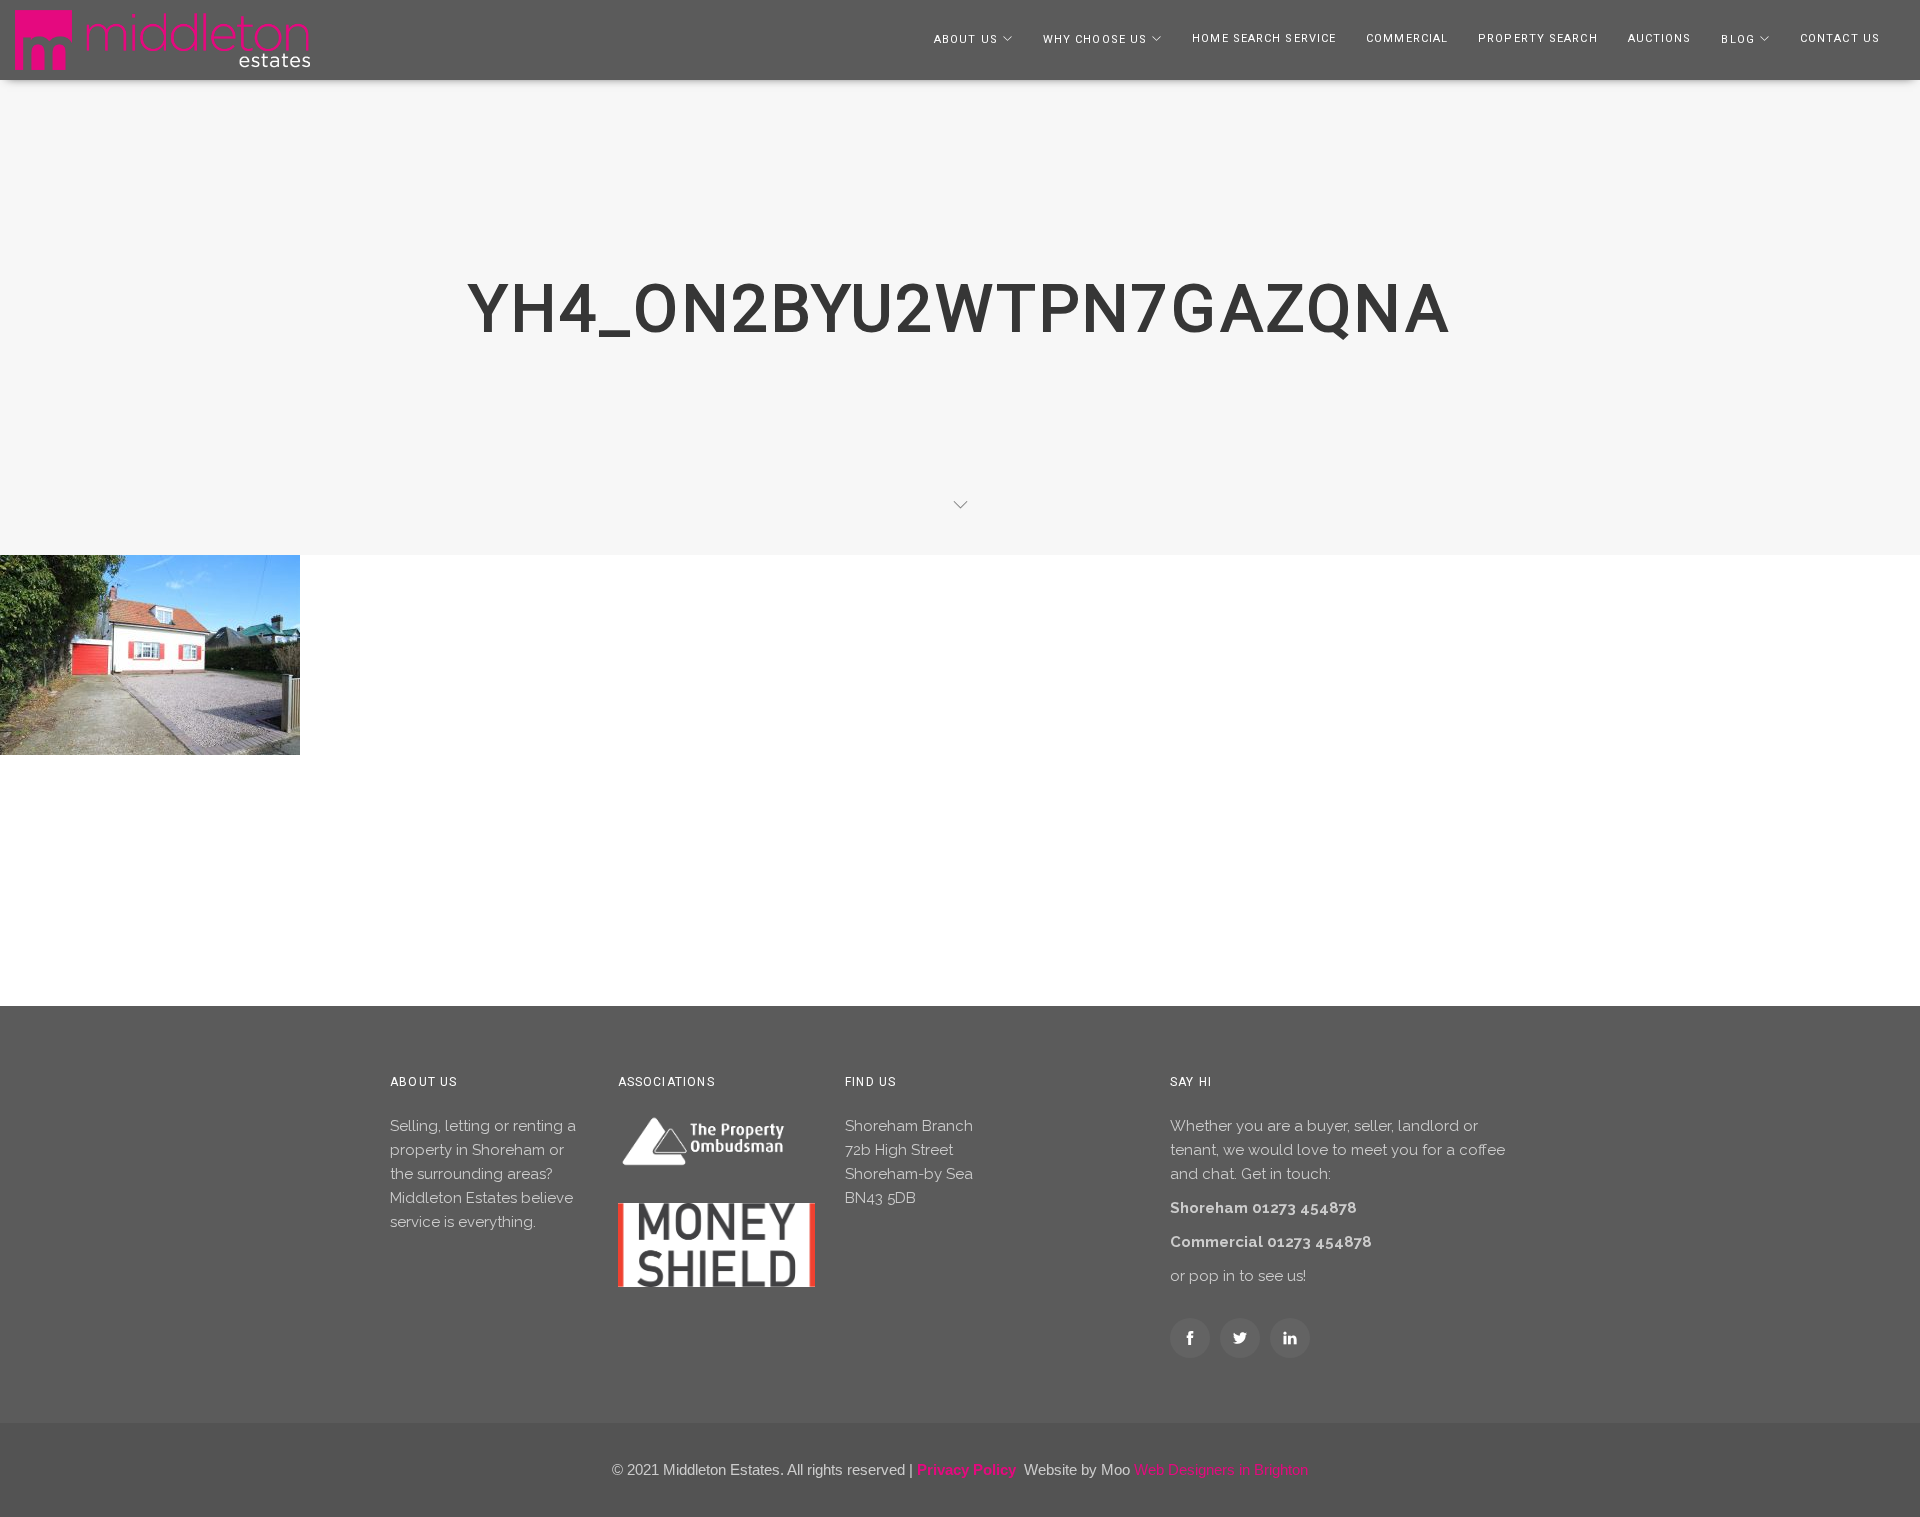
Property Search (1538, 38)
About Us (966, 39)
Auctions (1660, 38)
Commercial (1407, 38)
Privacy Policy (966, 1469)
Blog (1737, 39)
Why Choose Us (1095, 39)
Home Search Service (1264, 38)
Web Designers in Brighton (1221, 1469)
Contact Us (1840, 38)
